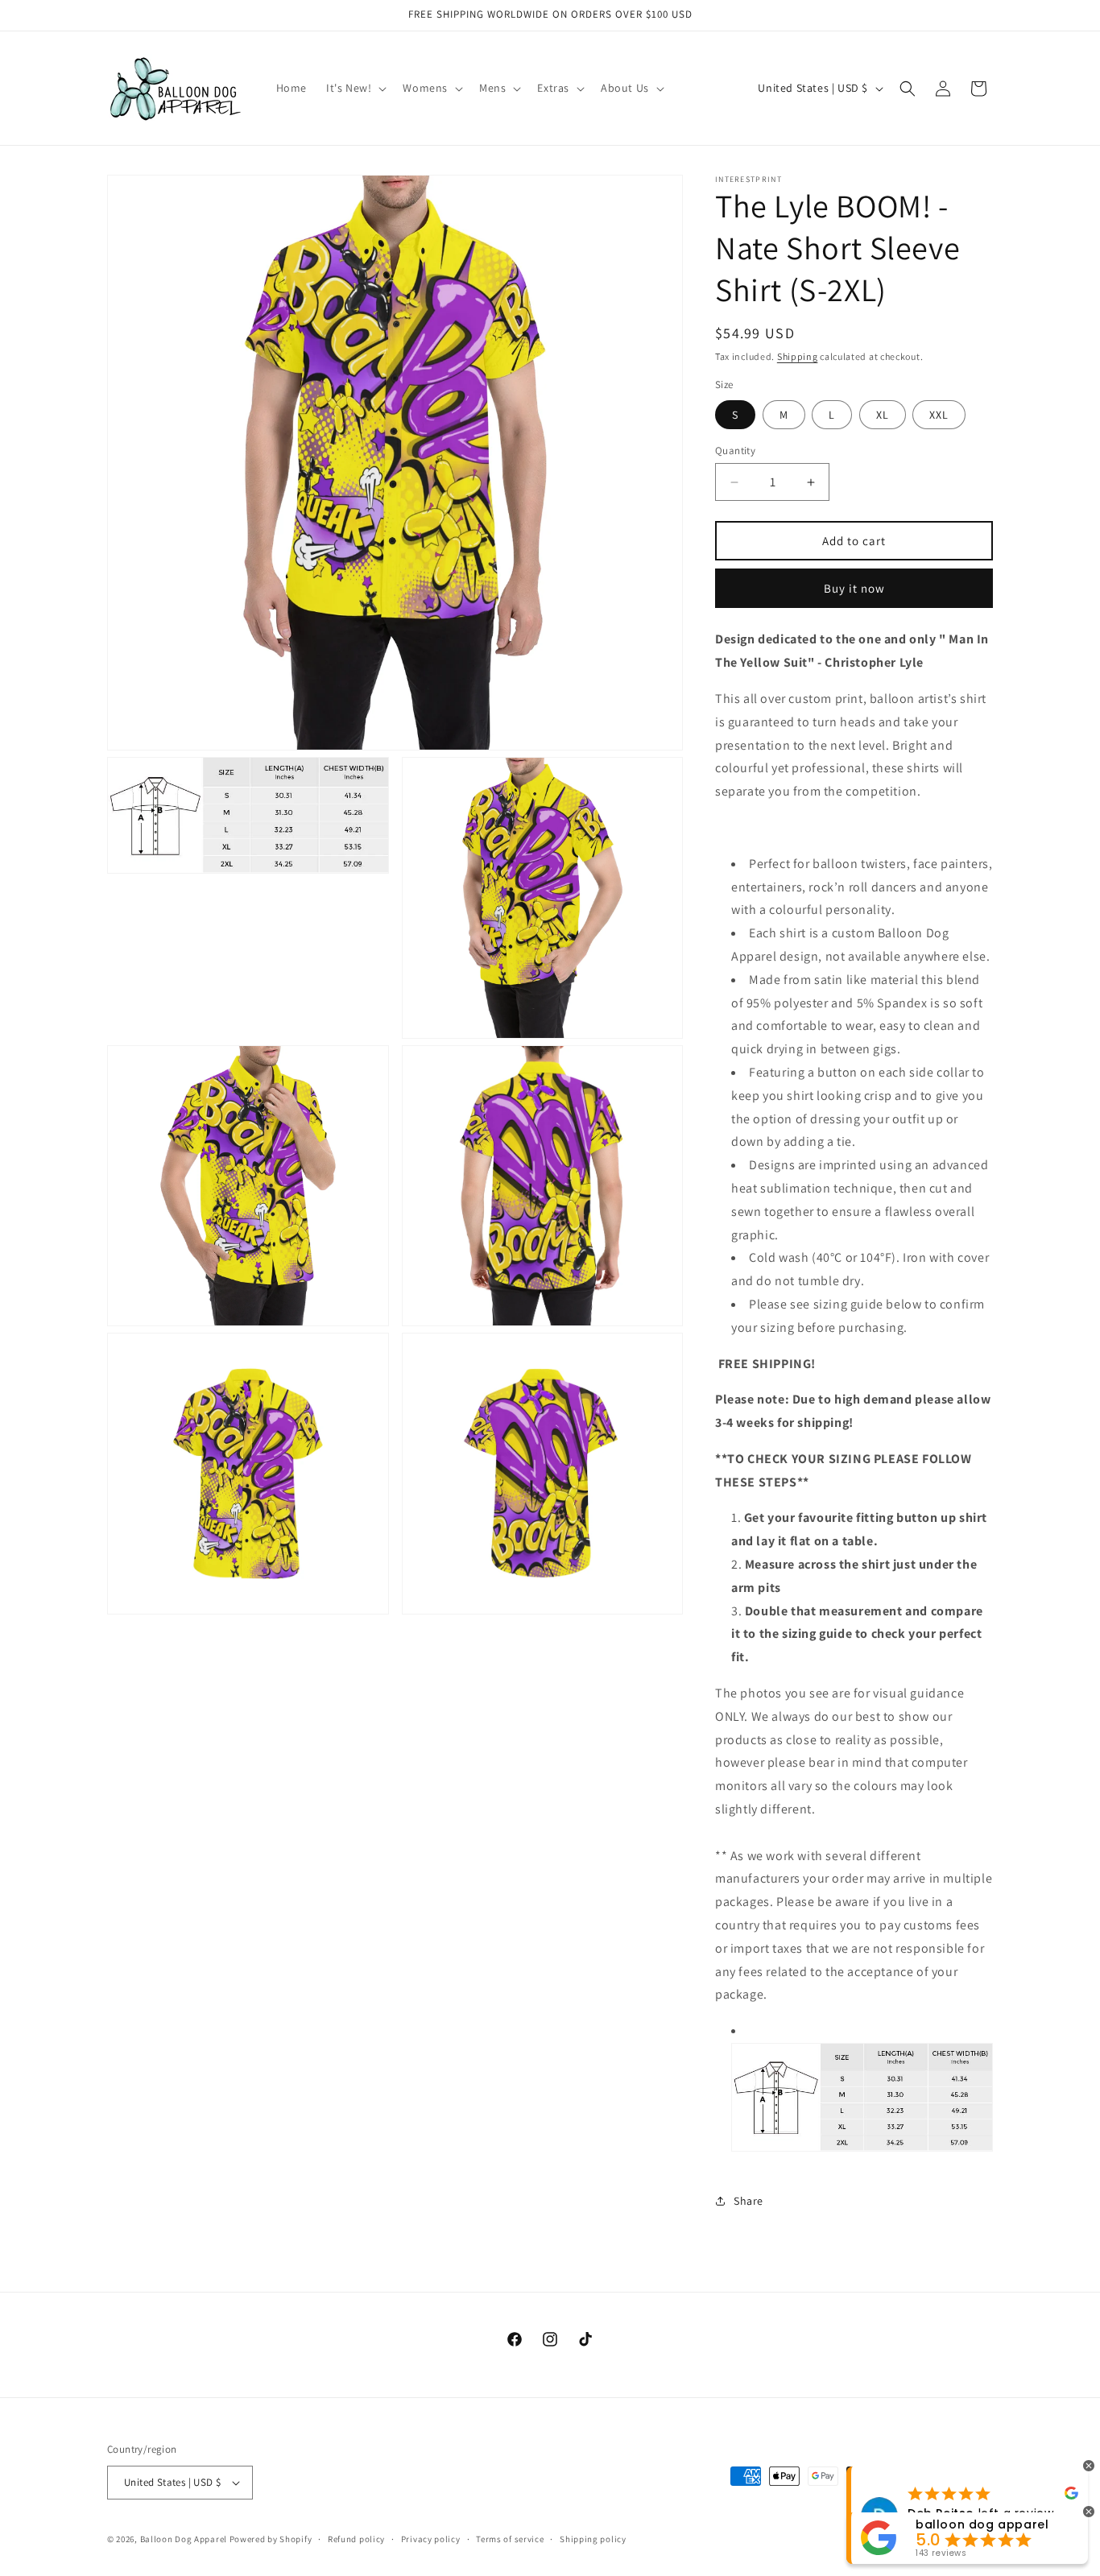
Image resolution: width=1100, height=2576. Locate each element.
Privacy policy (431, 2539)
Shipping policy (593, 2539)
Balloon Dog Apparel (184, 2539)
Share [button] (748, 2201)
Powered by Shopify (271, 2539)
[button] (355, 88)
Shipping (798, 356)
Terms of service (510, 2539)
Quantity (735, 451)
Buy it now (854, 588)
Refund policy (356, 2539)
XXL (939, 415)
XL (883, 415)
